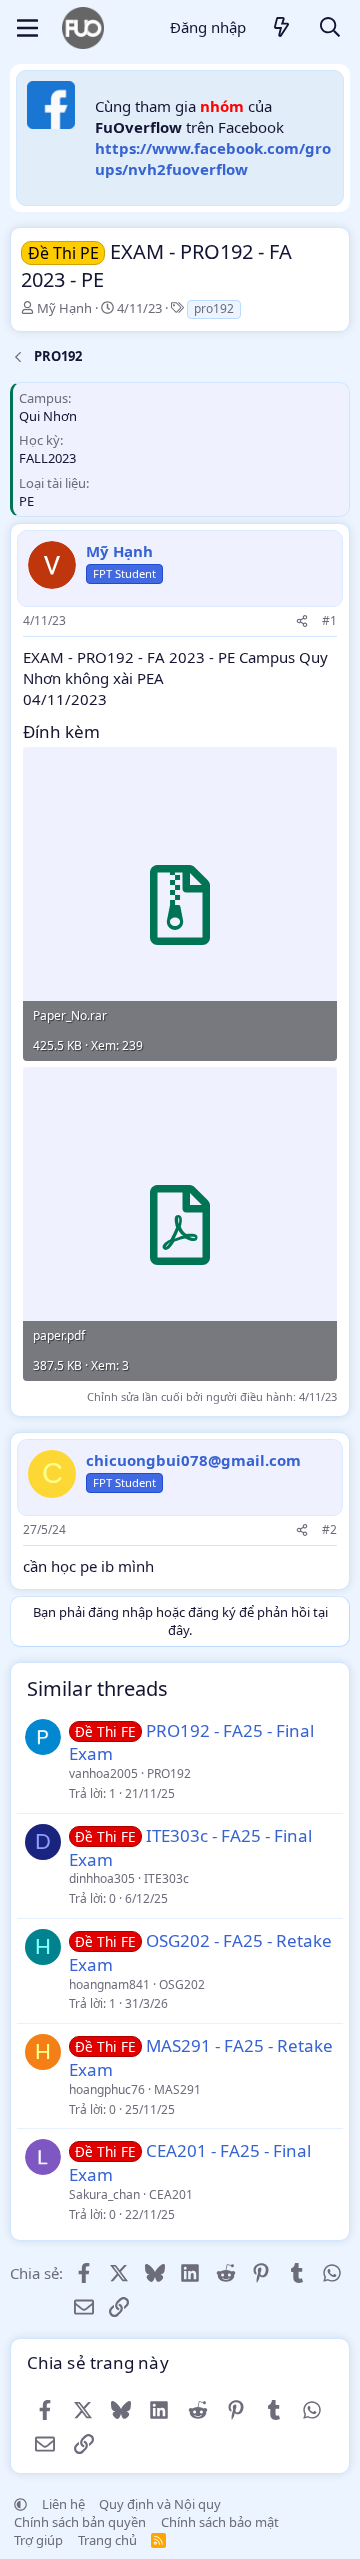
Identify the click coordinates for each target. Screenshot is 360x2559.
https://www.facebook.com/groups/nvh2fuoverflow (213, 158)
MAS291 (177, 2089)
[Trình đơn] (27, 28)
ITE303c (166, 1878)
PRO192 (169, 1773)
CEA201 (171, 2194)
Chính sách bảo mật (220, 2522)
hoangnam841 (109, 1984)
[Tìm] (330, 28)
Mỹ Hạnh (64, 308)
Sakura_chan (104, 2194)
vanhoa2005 (103, 1773)
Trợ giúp (38, 2540)
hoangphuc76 (107, 2089)
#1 (329, 620)
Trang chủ (107, 2540)
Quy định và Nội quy (160, 2504)
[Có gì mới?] (282, 28)
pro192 (214, 308)
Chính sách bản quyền (80, 2522)
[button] (20, 2504)
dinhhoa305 (102, 1878)
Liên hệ (63, 2504)
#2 (329, 1529)
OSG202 (182, 1984)
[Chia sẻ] (302, 621)
